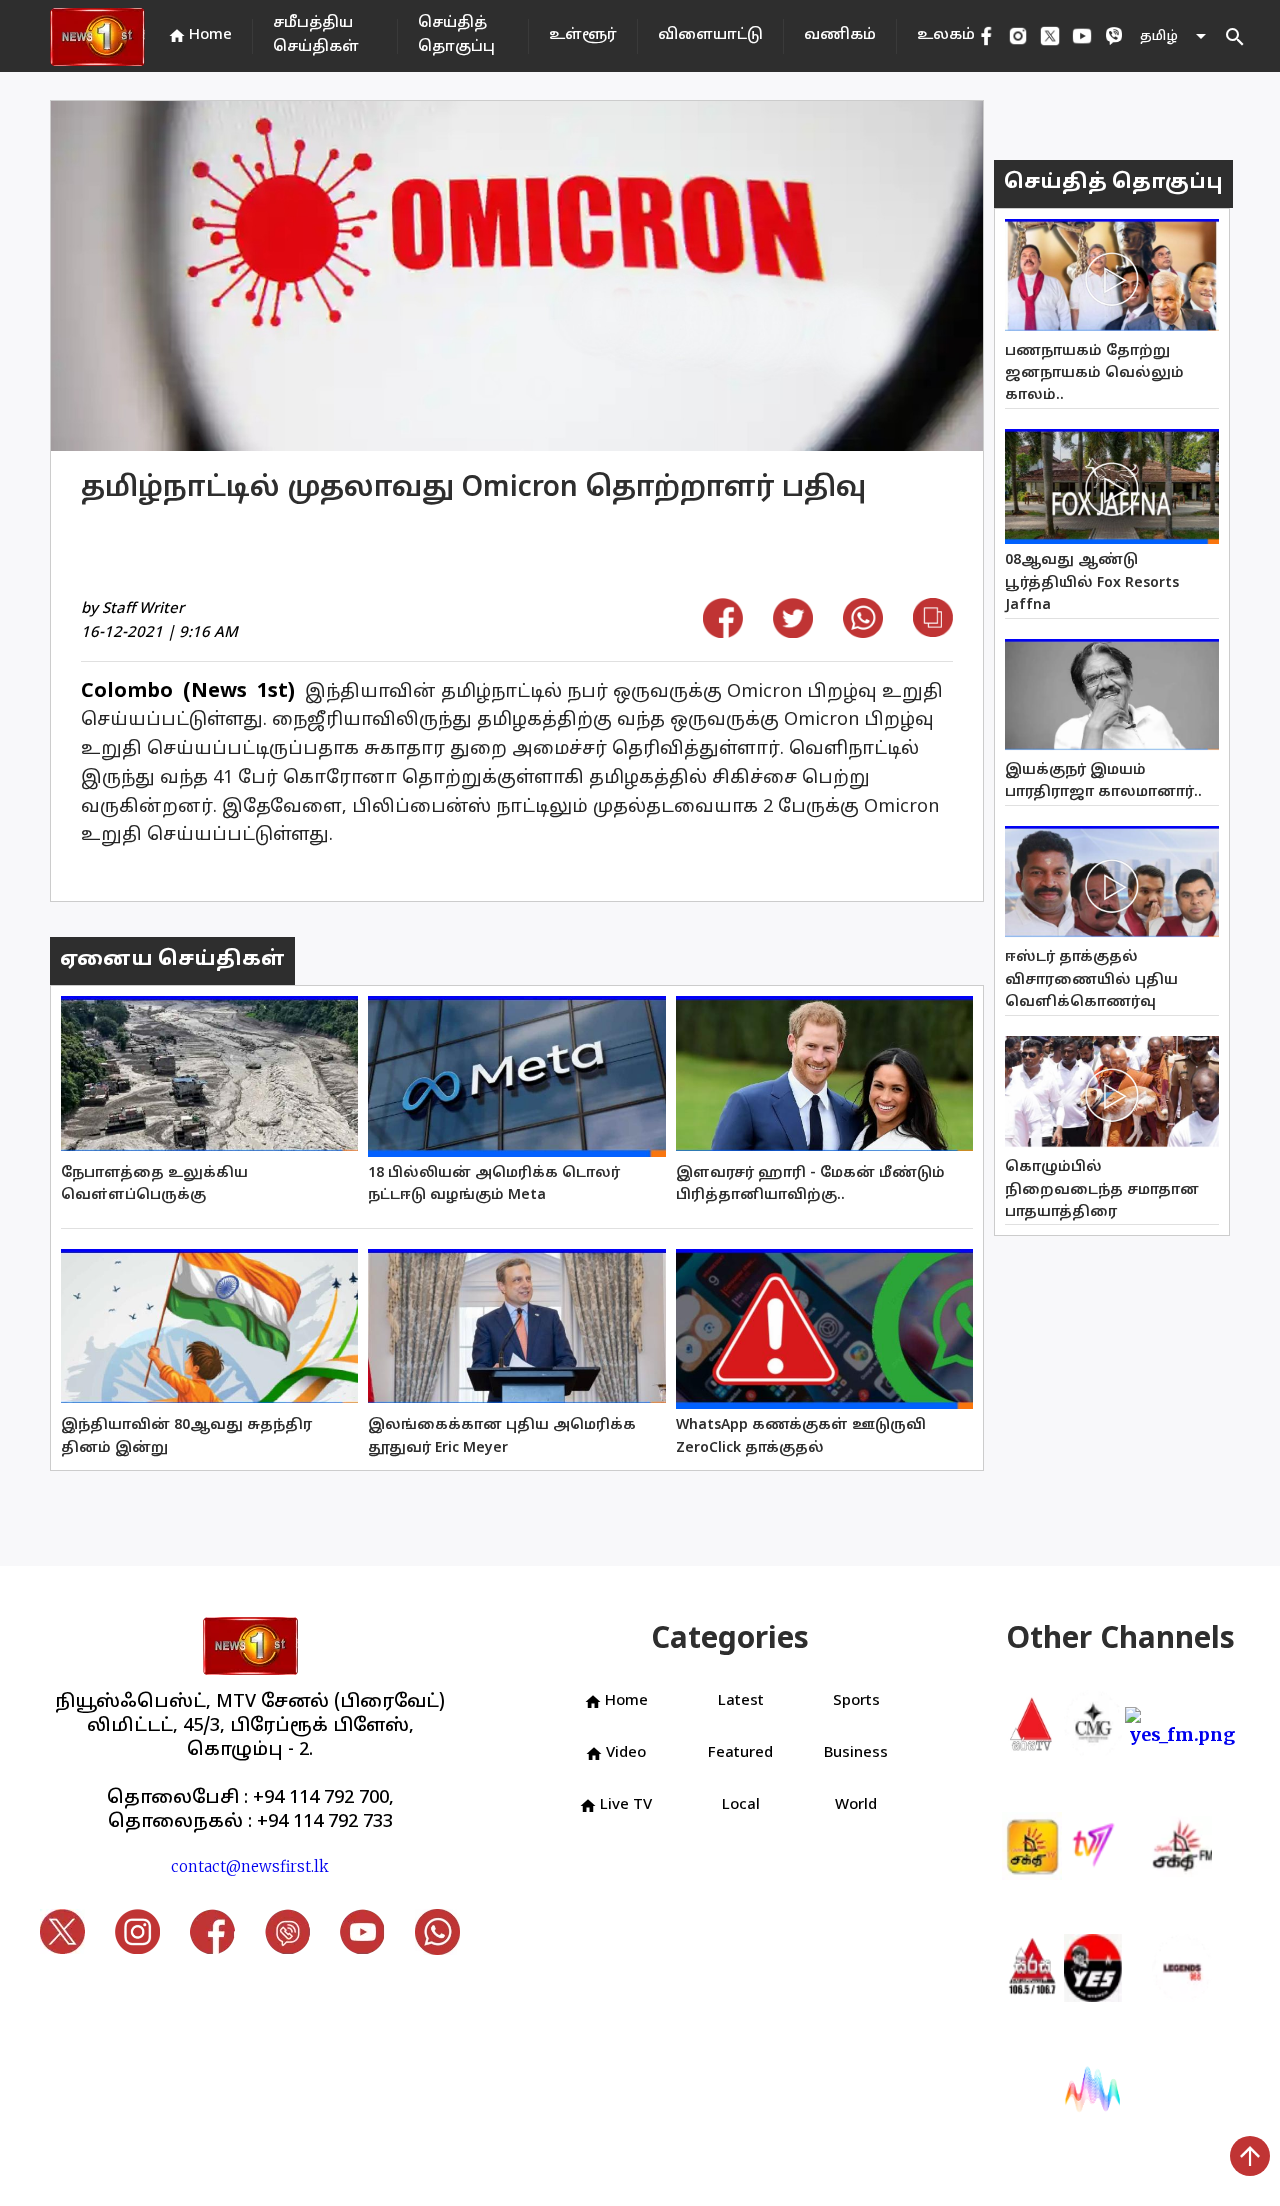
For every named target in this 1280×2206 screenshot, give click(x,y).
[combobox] (1175, 36)
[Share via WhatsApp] (863, 631)
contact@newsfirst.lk (250, 1866)
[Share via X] (793, 631)
